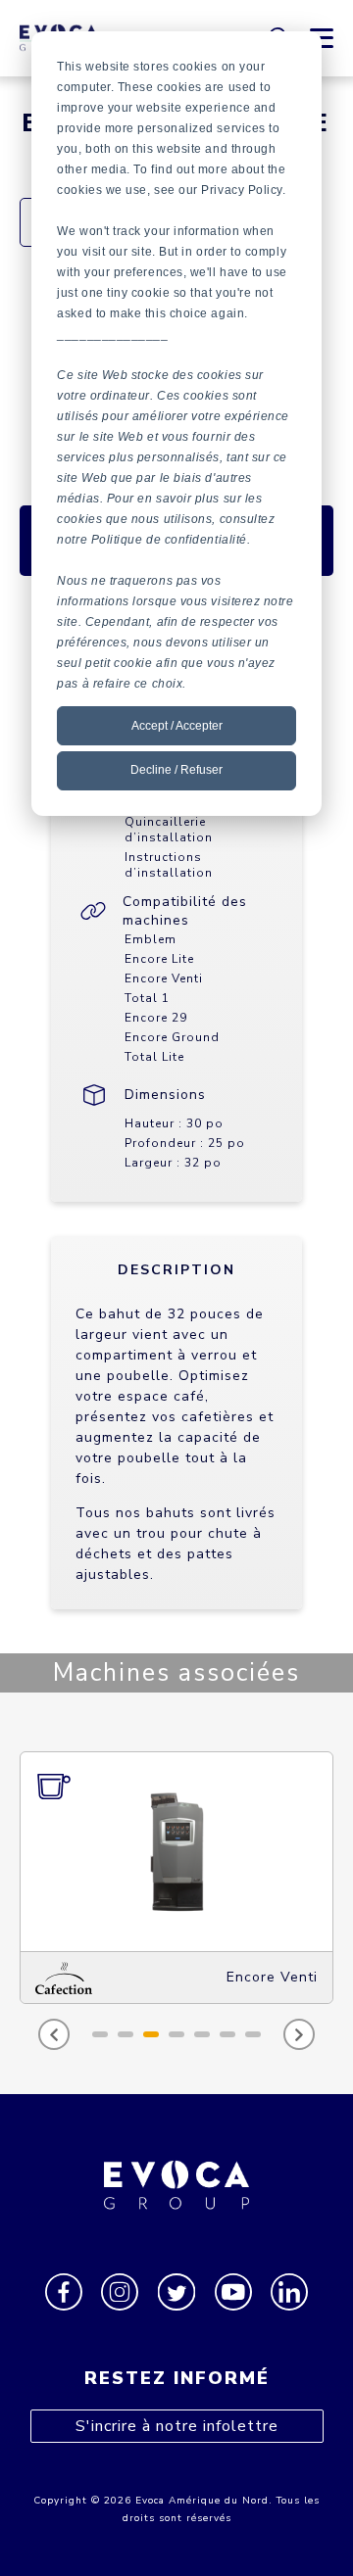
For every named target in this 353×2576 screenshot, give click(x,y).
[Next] (299, 2034)
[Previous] (54, 2034)
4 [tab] (176, 2034)
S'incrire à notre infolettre (177, 2426)
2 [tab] (126, 2034)
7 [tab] (253, 2034)
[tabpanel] (187, 1878)
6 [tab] (227, 2034)
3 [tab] (151, 2034)
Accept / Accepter (177, 726)
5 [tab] (202, 2034)
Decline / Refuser (176, 770)
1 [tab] (100, 2034)
